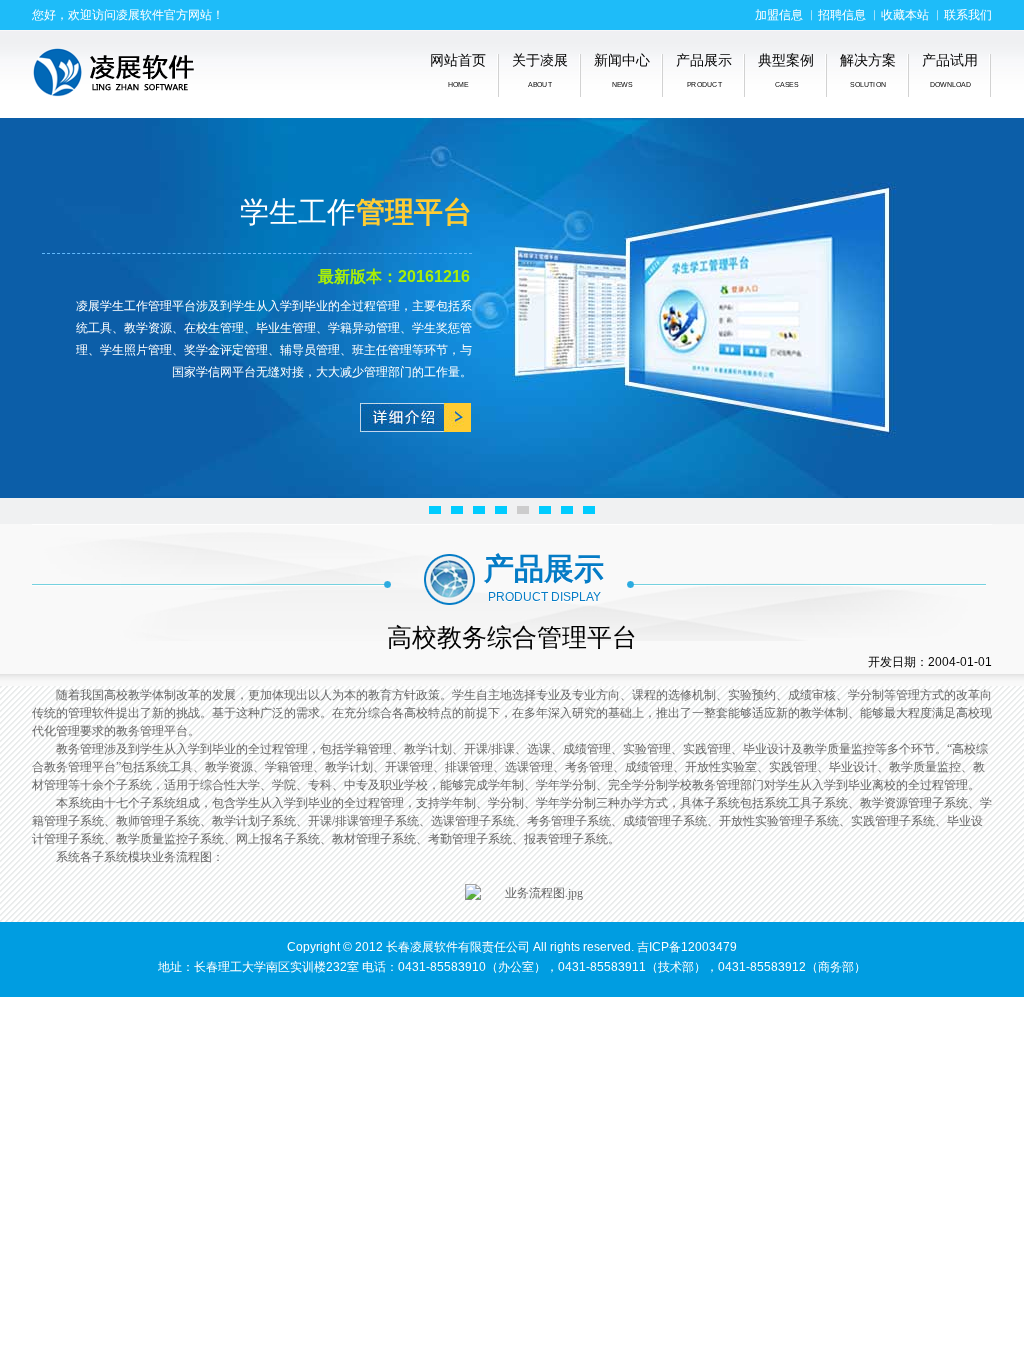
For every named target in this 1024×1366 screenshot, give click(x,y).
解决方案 (868, 70)
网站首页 (458, 70)
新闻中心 (622, 70)
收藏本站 (905, 15)
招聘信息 (842, 15)
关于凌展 (540, 70)
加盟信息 (779, 15)
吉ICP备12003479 (687, 947)
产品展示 (704, 70)
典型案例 (786, 70)
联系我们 (968, 15)
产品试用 (950, 70)
